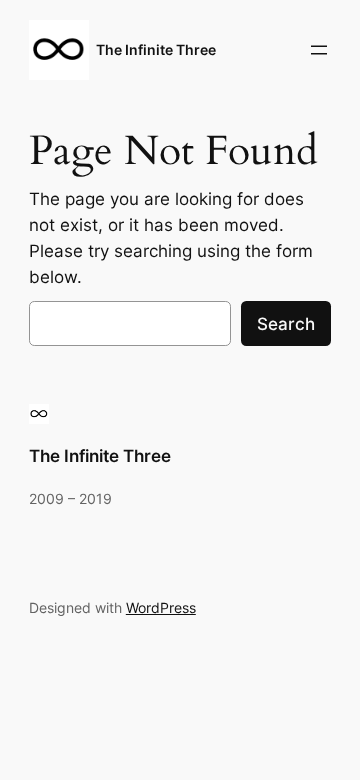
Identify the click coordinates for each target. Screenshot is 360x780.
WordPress (161, 607)
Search (286, 324)
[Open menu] (319, 50)
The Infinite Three (156, 49)
